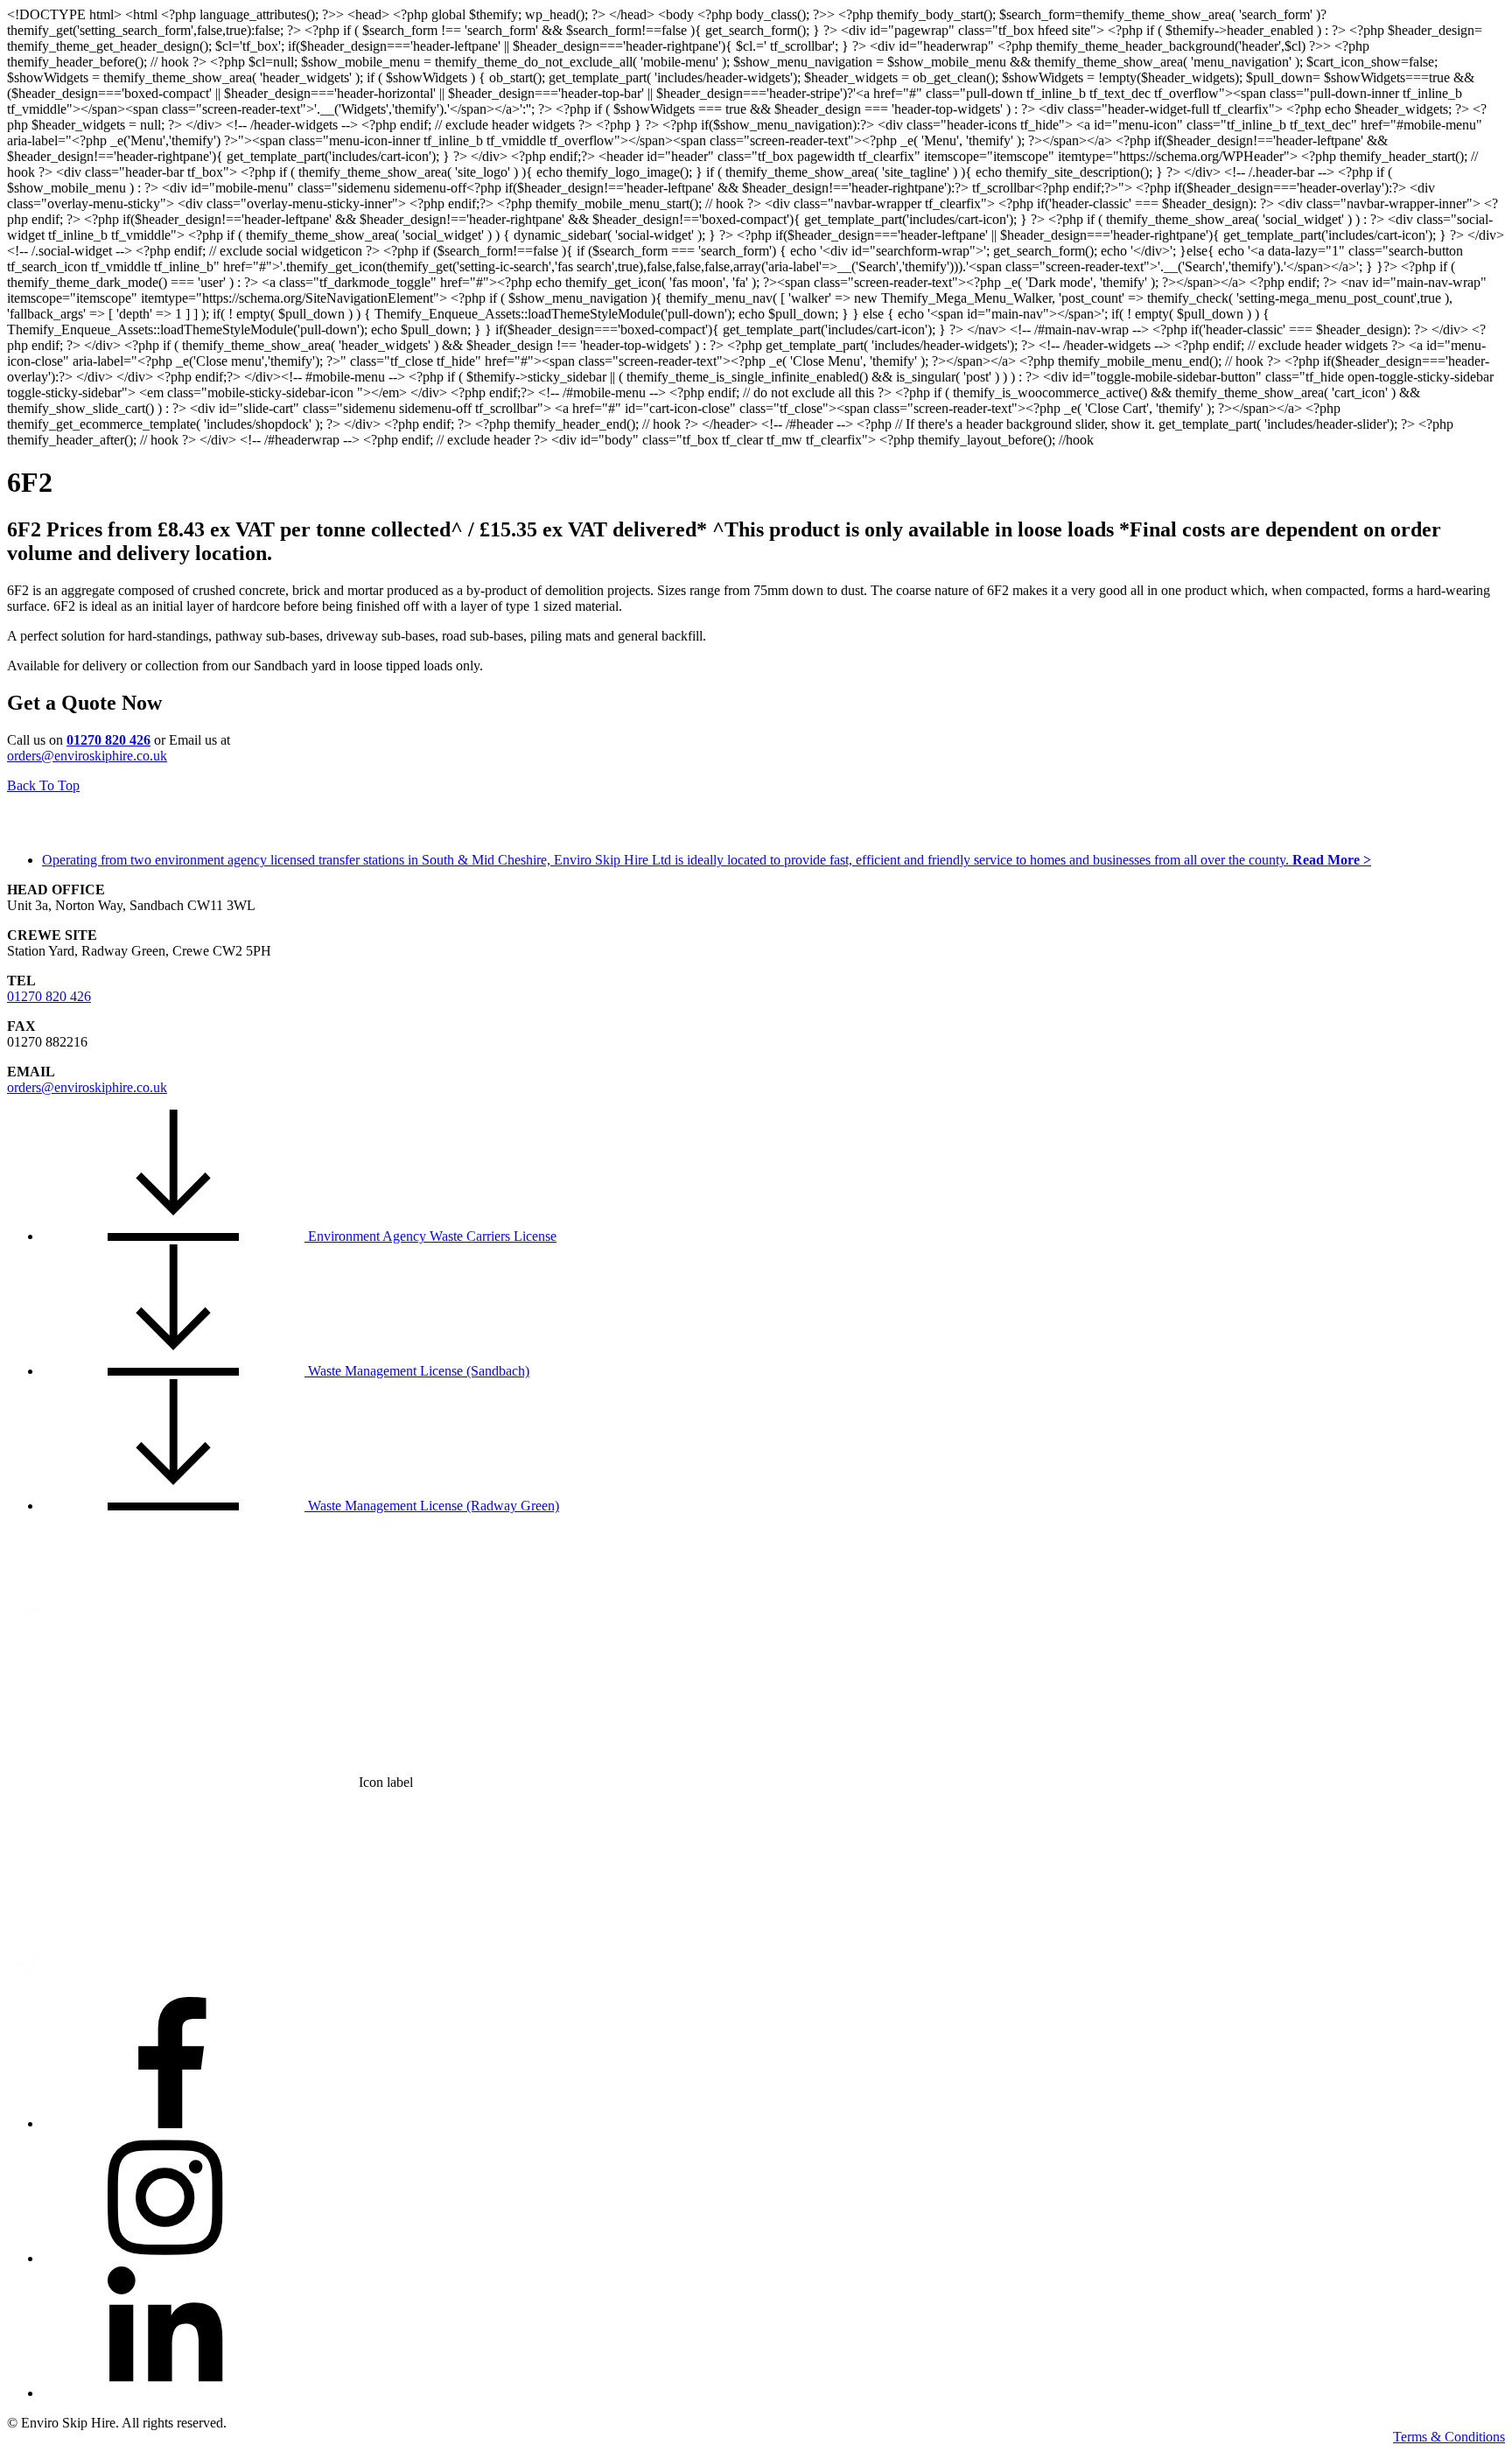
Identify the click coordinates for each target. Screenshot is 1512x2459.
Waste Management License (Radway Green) (432, 1506)
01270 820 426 (49, 996)
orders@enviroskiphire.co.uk (87, 756)
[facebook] (173, 2123)
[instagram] (173, 2258)
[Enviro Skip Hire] (94, 834)
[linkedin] (173, 2393)
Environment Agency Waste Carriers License (430, 1236)
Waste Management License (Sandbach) (417, 1371)
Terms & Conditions (1449, 2437)
